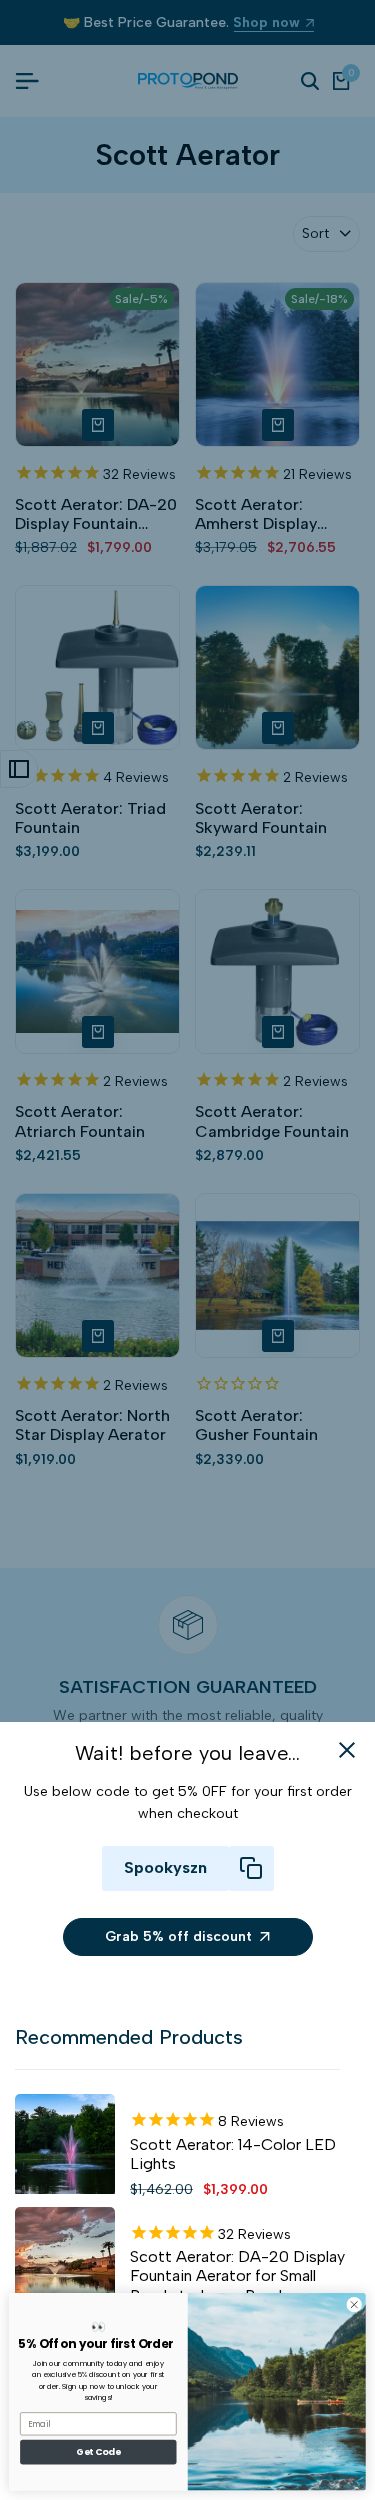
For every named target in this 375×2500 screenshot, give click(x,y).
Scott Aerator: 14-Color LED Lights (233, 2154)
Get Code (98, 2452)
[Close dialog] (354, 2305)
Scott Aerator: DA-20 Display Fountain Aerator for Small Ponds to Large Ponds (237, 2275)
